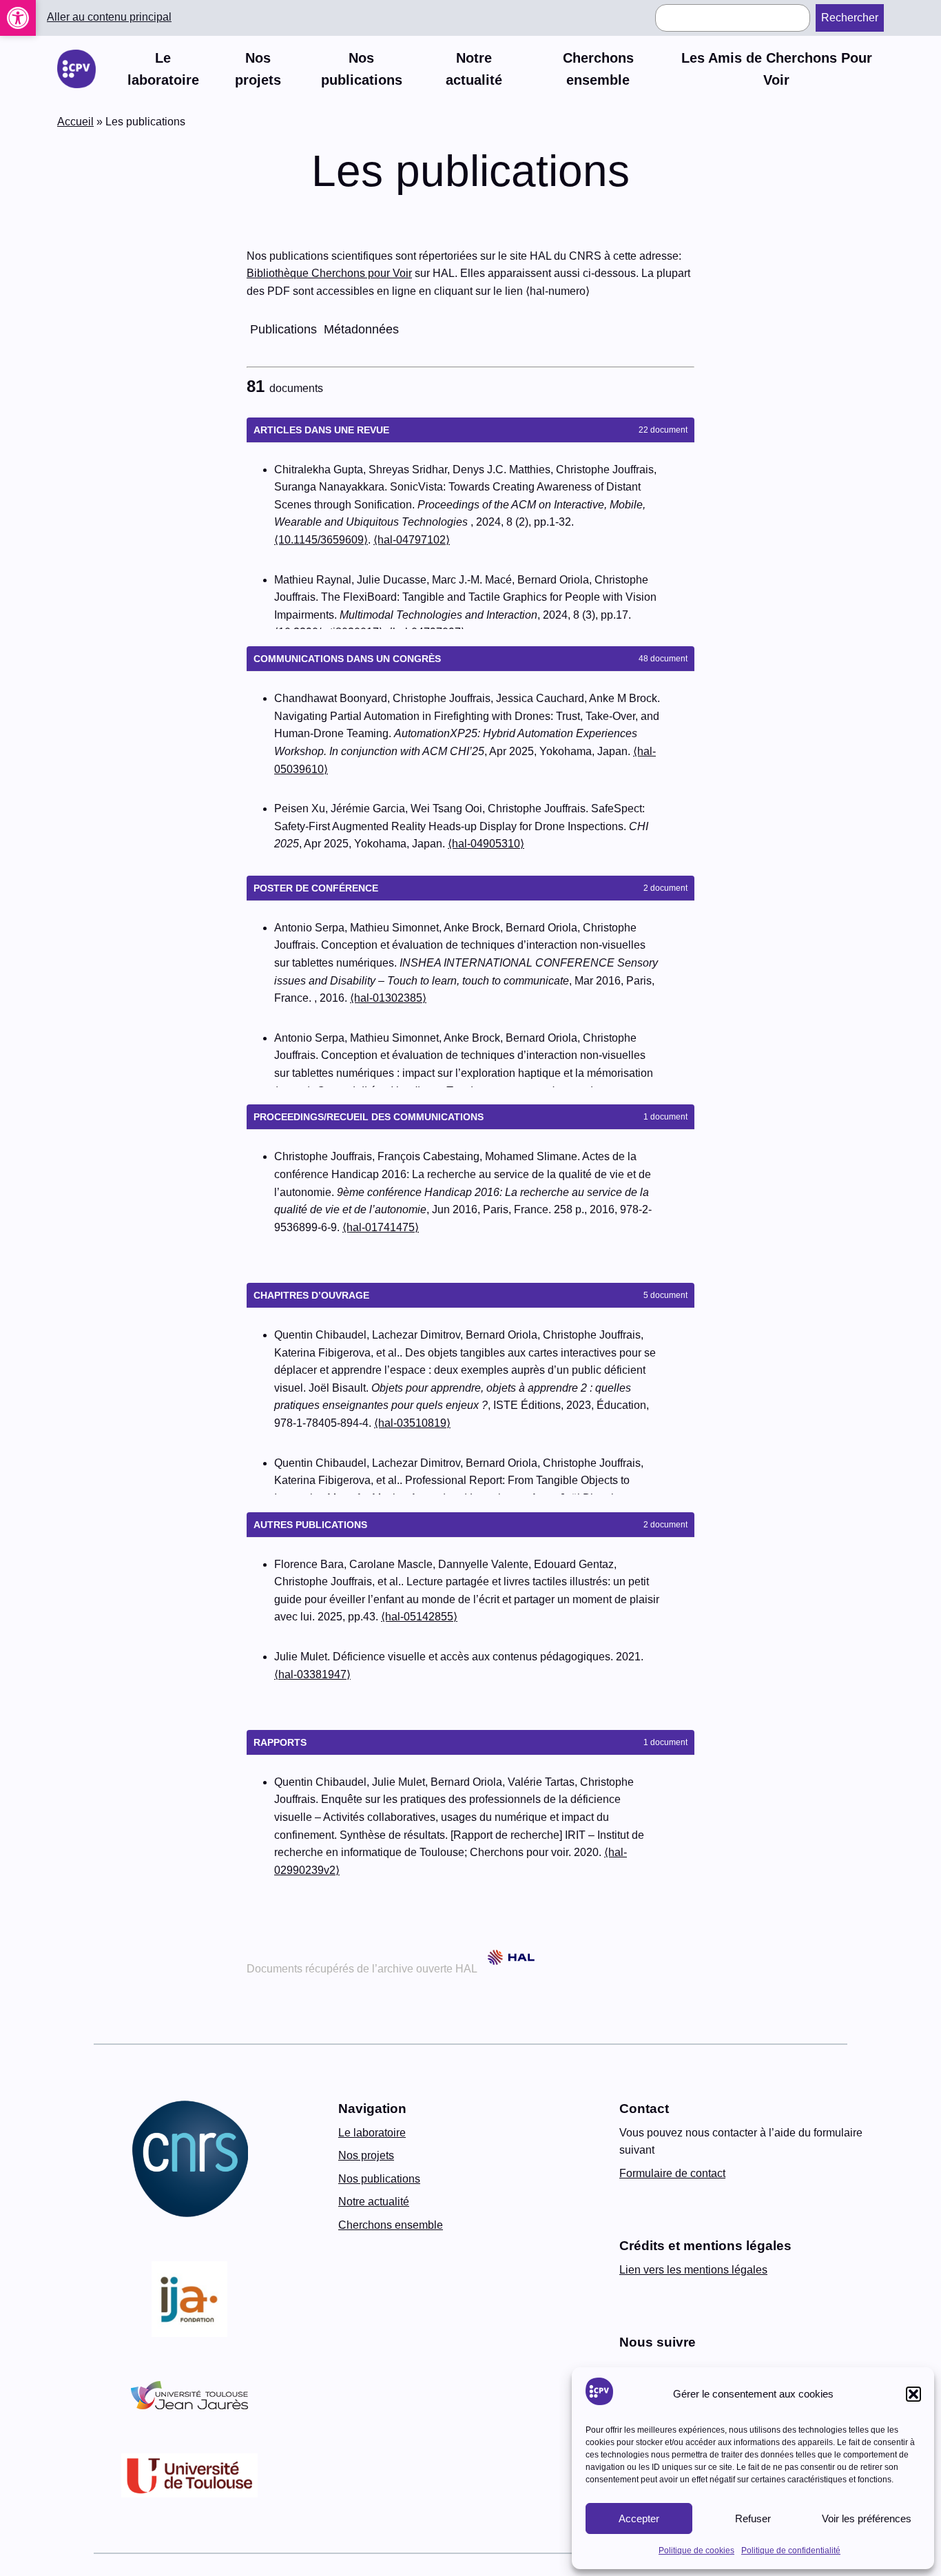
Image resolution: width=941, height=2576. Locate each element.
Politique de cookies (696, 2551)
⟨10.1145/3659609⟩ (321, 540)
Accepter (639, 2518)
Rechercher (850, 18)
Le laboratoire (372, 2133)
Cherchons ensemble (391, 2225)
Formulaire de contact (672, 2173)
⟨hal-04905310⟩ (486, 844)
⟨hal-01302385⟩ (388, 998)
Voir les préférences (867, 2518)
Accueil (75, 122)
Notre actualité (374, 2202)
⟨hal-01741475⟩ (381, 1227)
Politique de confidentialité (791, 2551)
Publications (283, 329)
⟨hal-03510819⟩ (412, 1423)
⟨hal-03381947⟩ (312, 1675)
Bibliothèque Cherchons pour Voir (329, 273)
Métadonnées (361, 329)
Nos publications (379, 2179)
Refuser (753, 2518)
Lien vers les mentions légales (693, 2270)
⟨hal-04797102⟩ (412, 540)
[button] (18, 18)
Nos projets (366, 2155)
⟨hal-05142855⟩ (419, 1617)
